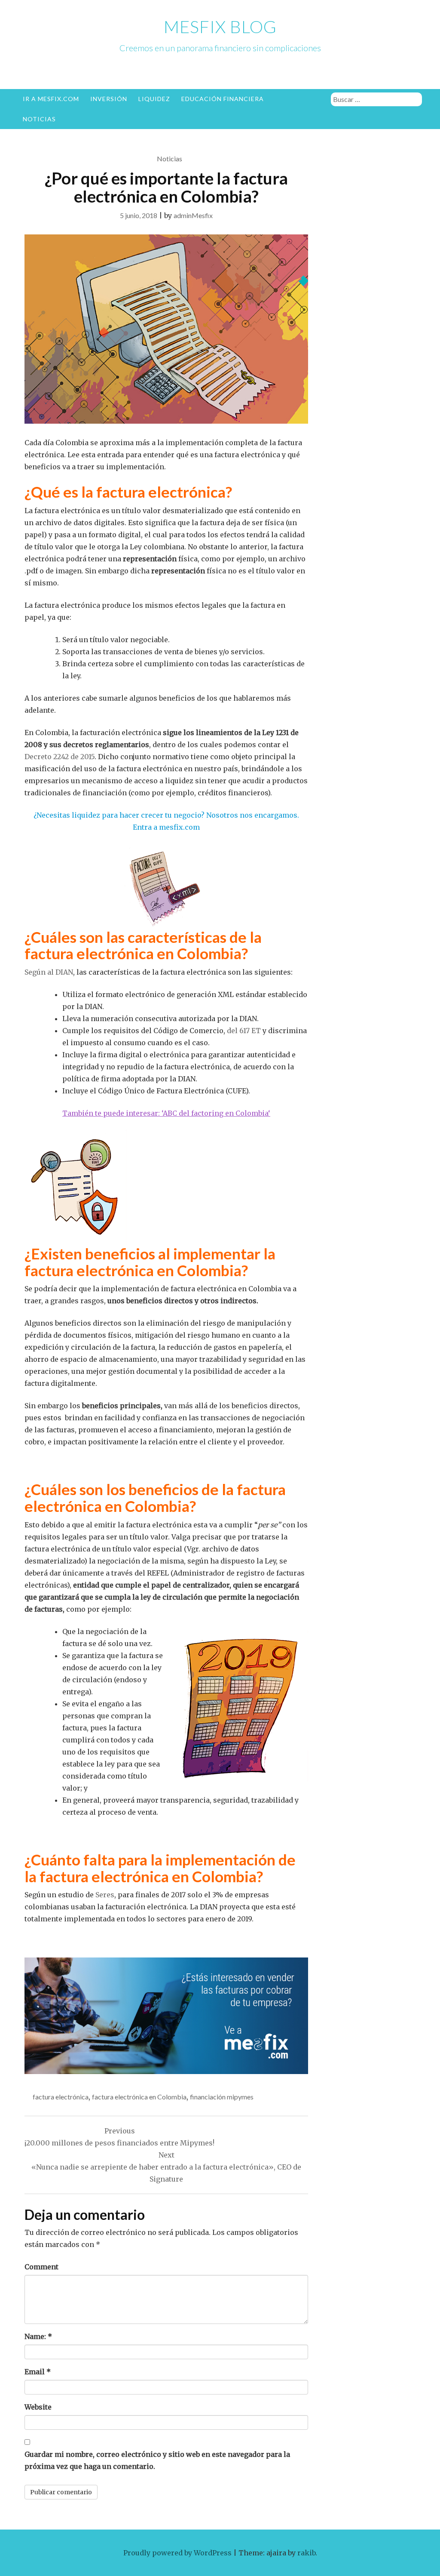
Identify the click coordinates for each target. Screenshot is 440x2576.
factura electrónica (61, 2097)
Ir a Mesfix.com (51, 99)
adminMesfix (193, 215)
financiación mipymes (222, 2097)
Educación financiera (223, 99)
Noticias (39, 119)
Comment (41, 2267)
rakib (306, 2553)
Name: (38, 2336)
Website (38, 2407)
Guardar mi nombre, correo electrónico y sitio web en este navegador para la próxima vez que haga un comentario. (157, 2460)
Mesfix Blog (220, 27)
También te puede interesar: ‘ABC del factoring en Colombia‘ (166, 1113)
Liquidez (154, 99)
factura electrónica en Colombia (139, 2097)
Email (38, 2372)
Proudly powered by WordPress (177, 2553)
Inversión (109, 99)
